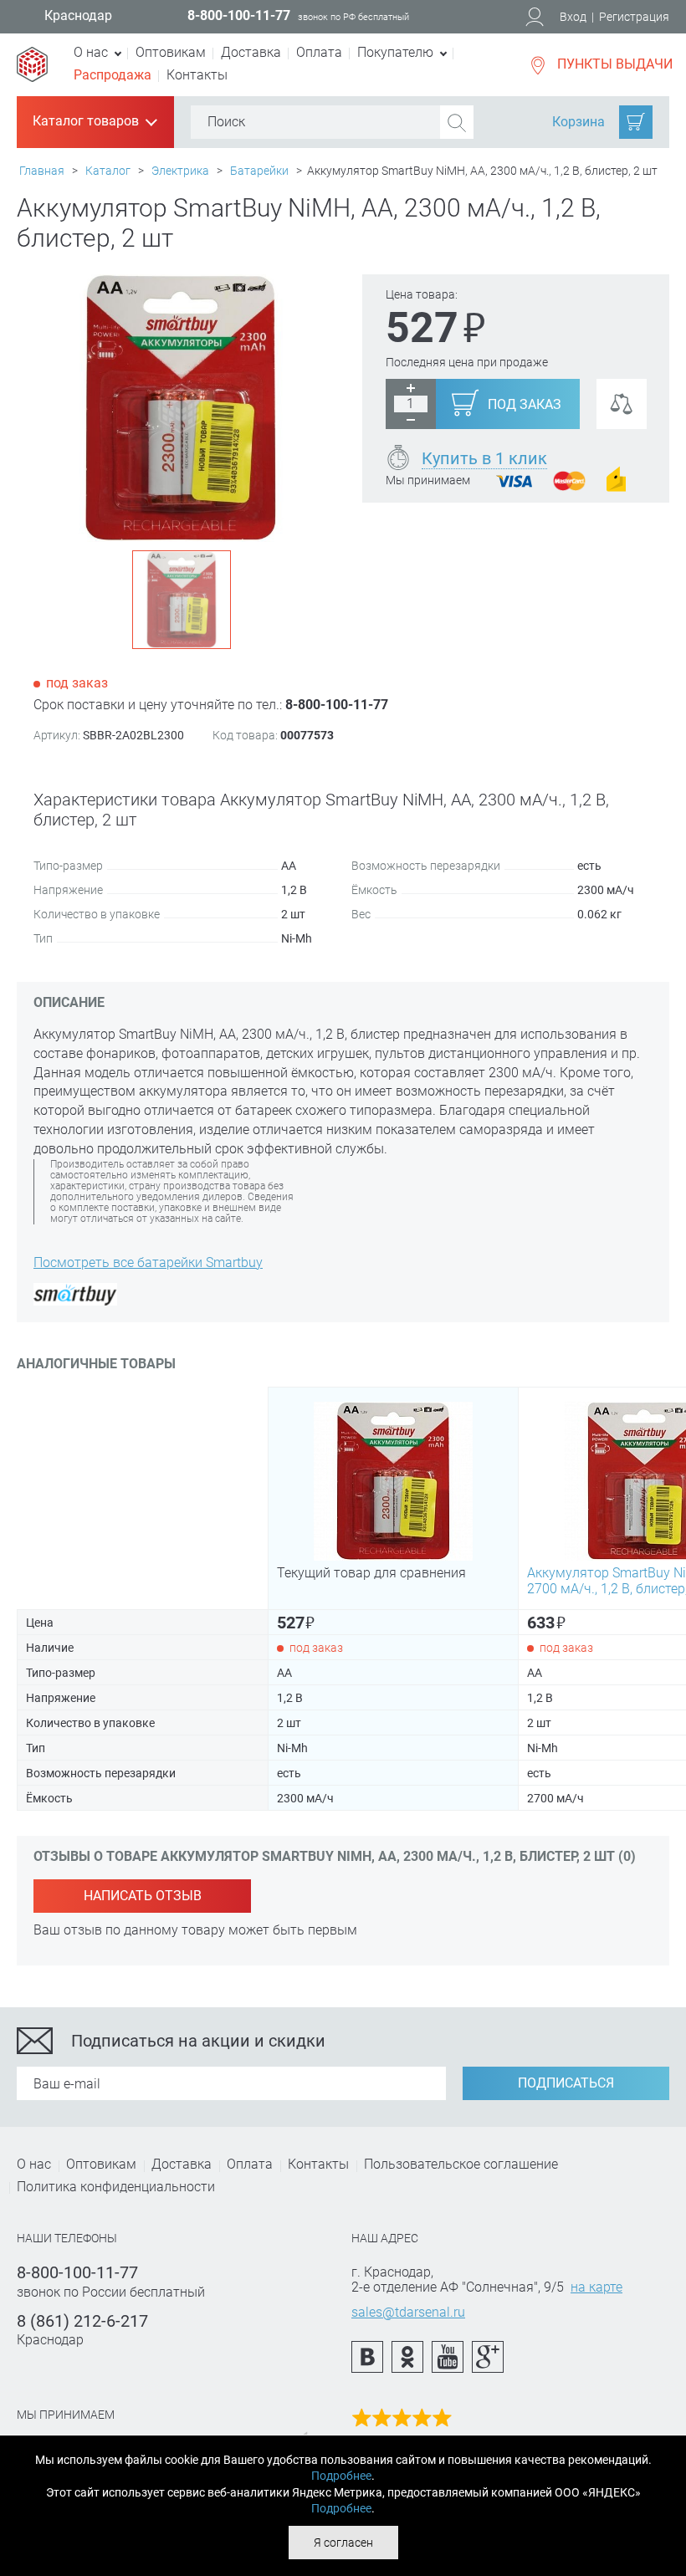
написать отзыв (143, 1896)
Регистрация (634, 17)
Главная (42, 171)
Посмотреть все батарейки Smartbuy (148, 1262)
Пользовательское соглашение (461, 2164)
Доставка (251, 52)
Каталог (108, 171)
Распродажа (113, 75)
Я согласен (343, 2543)
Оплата (319, 52)
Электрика (180, 171)
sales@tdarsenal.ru (408, 2312)
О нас (34, 2164)
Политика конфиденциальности (116, 2187)
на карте (596, 2287)
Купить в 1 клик (484, 458)
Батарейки (259, 171)
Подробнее (341, 2476)
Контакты (197, 75)
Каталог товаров (94, 122)
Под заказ (525, 404)
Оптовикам (171, 52)
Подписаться (566, 2083)
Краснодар (78, 16)
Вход (573, 17)
